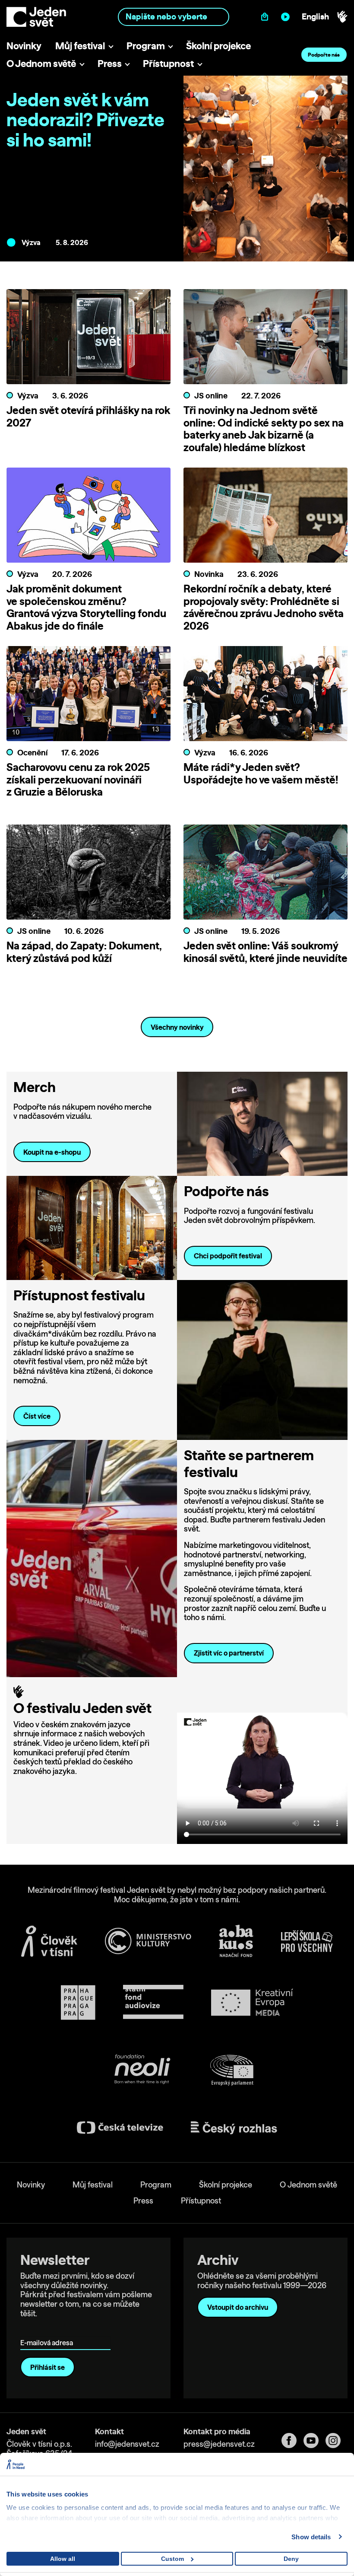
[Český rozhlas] (234, 2128)
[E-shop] (267, 17)
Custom (172, 2559)
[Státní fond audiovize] (153, 2002)
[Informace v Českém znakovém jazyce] (342, 17)
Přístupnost (168, 63)
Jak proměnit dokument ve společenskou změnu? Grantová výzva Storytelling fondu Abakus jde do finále (86, 607)
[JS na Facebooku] (292, 2441)
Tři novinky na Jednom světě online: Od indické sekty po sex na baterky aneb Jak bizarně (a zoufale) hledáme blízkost (264, 429)
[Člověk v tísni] (49, 1941)
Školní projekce (218, 46)
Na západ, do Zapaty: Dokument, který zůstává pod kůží (84, 952)
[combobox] (173, 17)
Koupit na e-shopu (52, 1152)
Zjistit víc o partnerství (229, 1653)
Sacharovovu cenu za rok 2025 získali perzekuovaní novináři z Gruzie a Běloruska (78, 780)
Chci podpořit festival (228, 1256)
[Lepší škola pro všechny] (307, 1941)
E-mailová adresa (49, 2330)
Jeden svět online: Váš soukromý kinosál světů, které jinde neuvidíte (265, 952)
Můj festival (80, 46)
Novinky (24, 46)
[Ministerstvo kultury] (148, 1941)
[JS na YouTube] (314, 2441)
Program (146, 46)
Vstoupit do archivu (238, 2307)
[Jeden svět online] (287, 17)
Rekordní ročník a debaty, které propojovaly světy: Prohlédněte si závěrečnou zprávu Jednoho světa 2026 (264, 607)
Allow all (63, 2559)
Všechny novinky (177, 1027)
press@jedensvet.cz (219, 2444)
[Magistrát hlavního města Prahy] (78, 2003)
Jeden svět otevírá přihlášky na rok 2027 (88, 416)
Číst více (37, 1416)
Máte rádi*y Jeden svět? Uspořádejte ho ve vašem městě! (261, 773)
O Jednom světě (41, 63)
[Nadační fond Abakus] (236, 1941)
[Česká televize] (120, 2128)
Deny (291, 2559)
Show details (311, 2537)
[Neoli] (142, 2071)
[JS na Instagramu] (337, 2441)
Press (110, 63)
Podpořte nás (324, 55)
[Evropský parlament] (232, 2070)
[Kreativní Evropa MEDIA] (252, 2002)
